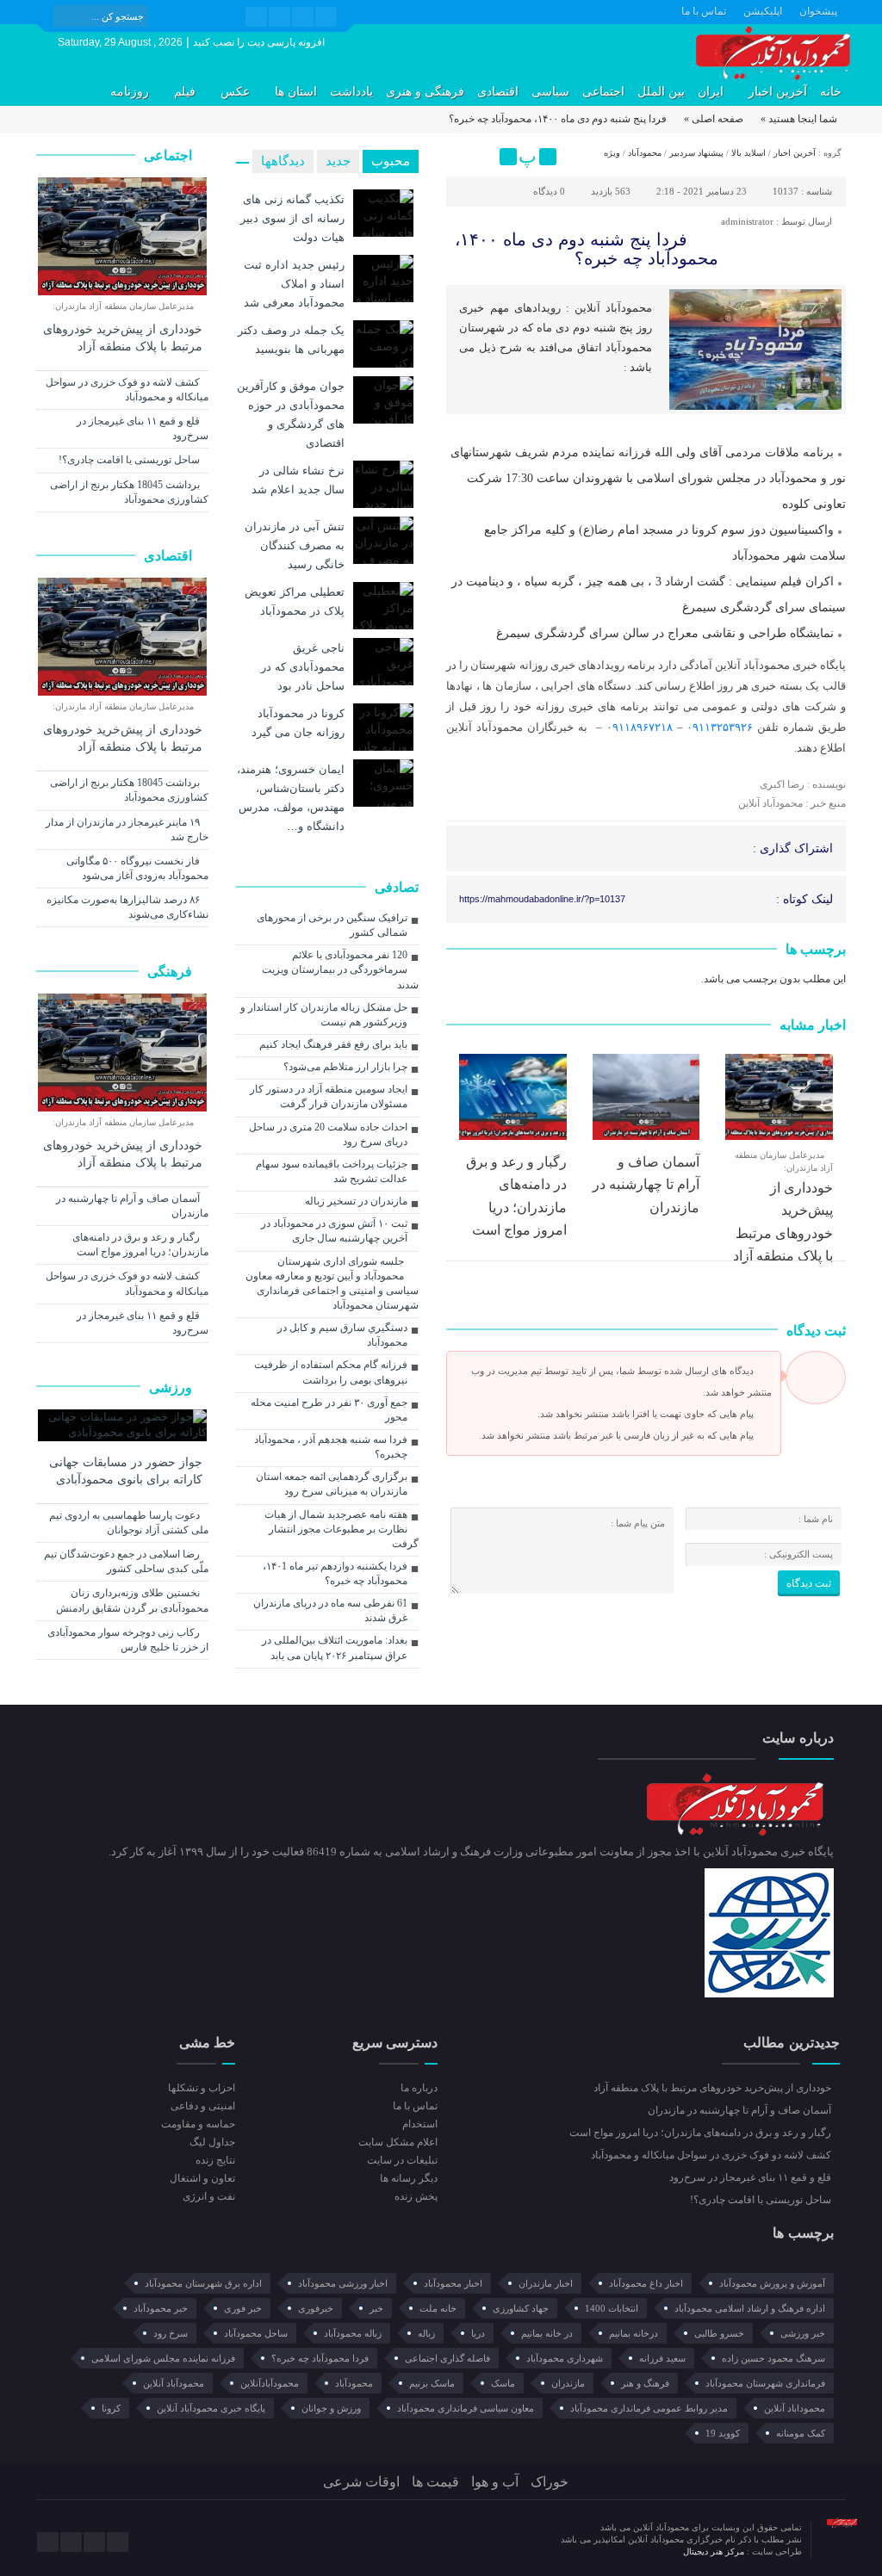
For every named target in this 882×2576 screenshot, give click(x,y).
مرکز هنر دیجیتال (715, 2551)
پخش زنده (416, 2196)
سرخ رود (171, 2333)
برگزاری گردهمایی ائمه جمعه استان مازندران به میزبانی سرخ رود (332, 1484)
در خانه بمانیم (547, 2333)
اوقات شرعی (361, 2482)
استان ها (296, 92)
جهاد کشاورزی (521, 2308)
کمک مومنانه (801, 2433)
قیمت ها (435, 2482)
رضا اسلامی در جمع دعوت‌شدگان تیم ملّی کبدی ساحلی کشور (126, 1561)
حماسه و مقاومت (198, 2124)
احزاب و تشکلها (202, 2088)
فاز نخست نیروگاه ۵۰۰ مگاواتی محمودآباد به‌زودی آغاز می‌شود (137, 868)
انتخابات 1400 (612, 2308)
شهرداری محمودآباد (565, 2358)
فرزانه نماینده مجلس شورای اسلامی (163, 2358)
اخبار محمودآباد (453, 2283)
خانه (831, 92)
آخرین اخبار (778, 92)
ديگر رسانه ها (409, 2178)
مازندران (568, 2383)
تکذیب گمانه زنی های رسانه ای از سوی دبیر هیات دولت (292, 218)
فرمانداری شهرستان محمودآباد (765, 2383)
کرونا (111, 2408)
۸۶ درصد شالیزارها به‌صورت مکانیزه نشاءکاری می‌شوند (127, 907)
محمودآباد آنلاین (174, 2383)
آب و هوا (495, 2482)
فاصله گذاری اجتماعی (447, 2358)
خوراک (550, 2482)
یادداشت (351, 92)
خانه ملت (438, 2308)
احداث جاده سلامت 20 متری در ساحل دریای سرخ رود (328, 1134)
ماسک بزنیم (432, 2383)
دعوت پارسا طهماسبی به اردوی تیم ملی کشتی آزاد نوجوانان (129, 1523)
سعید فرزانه (662, 2358)
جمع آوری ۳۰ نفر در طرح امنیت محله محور (329, 1410)
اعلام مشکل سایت (398, 2142)
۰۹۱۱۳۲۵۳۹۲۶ (720, 727)
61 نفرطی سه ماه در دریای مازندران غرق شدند (330, 1610)
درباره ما (419, 2088)
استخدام (420, 2124)
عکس (235, 92)
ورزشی (172, 1387)
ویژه (612, 153)
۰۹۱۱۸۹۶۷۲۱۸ (640, 727)
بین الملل (661, 92)
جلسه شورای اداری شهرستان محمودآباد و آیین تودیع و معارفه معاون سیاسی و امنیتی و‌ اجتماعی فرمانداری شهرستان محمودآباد (332, 1283)
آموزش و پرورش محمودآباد (772, 2283)
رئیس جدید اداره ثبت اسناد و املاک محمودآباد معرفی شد (294, 284)
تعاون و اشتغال (202, 2178)
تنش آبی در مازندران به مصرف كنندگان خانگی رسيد (295, 545)
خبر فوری (243, 2308)
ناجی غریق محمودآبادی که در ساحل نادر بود (303, 667)
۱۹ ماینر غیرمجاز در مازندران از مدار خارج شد (127, 830)
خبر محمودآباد (161, 2308)
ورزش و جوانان (331, 2408)
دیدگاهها (283, 161)
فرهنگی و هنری (425, 92)
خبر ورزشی (803, 2333)
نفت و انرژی (209, 2196)
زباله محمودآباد (353, 2333)
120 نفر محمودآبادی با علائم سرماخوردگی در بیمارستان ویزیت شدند (340, 969)
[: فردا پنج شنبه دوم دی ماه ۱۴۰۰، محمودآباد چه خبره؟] (462, 157)
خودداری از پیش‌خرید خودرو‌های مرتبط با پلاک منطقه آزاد (123, 338)
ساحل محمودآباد (256, 2333)
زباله (426, 2333)
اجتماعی (603, 92)
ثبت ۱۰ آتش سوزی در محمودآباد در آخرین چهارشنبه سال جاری (334, 1231)
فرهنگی (171, 972)
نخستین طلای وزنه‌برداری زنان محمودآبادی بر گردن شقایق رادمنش (132, 1600)
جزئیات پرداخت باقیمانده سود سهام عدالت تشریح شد (332, 1171)
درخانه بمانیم (634, 2333)
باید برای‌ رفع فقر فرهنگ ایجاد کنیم (333, 1044)
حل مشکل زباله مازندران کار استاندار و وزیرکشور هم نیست (324, 1015)
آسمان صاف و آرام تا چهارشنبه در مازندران (646, 1185)
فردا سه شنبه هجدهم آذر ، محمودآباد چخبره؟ (331, 1447)
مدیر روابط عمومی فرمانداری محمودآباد (649, 2408)
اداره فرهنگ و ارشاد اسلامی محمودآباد (750, 2308)
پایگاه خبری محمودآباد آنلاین (211, 2408)
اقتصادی (498, 92)
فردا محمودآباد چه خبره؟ (320, 2358)
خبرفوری (316, 2308)
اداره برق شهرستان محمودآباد (203, 2283)
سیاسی (550, 92)
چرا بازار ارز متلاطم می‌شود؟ (345, 1067)
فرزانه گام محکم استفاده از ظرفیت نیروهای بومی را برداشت (331, 1372)
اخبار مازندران (546, 2283)
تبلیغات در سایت (402, 2160)
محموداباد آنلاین (795, 2408)
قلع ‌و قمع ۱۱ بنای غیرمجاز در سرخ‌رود (143, 428)
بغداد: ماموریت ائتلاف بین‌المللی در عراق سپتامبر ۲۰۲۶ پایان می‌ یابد (335, 1647)
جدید (338, 161)
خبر (376, 2308)
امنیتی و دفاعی (203, 2106)
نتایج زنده (215, 2160)
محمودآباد (645, 153)
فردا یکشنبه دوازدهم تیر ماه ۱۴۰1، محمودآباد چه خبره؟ (335, 1573)
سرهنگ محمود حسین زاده (773, 2358)
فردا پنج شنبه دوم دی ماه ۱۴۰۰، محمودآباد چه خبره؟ (587, 249)
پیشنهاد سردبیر (696, 153)
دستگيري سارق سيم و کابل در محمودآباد (342, 1335)
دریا (478, 2333)
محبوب (391, 161)
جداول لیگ (212, 2142)
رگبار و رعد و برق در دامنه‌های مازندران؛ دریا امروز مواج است (140, 1245)
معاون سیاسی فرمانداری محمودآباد (466, 2408)
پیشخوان (818, 11)
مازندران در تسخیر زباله (356, 1201)
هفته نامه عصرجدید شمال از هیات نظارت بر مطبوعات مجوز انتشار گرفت (342, 1529)
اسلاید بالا (748, 153)
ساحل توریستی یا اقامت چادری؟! (130, 460)
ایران (711, 92)
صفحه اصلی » (714, 119)
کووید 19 (723, 2433)
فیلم (185, 92)
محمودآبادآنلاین (270, 2383)
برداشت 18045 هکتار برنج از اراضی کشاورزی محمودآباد (129, 492)
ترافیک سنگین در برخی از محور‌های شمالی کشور (332, 925)
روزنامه (130, 92)
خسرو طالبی (719, 2333)
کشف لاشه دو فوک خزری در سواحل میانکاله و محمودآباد (127, 390)
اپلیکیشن (763, 11)
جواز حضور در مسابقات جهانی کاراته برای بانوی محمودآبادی (126, 1471)
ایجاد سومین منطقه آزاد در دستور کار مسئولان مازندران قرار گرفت (329, 1096)
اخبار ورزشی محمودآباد (343, 2283)
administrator (747, 221)
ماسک (503, 2383)
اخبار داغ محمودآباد (646, 2283)
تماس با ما (704, 11)
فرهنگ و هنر (645, 2383)
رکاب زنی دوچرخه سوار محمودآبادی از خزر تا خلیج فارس (128, 1640)
